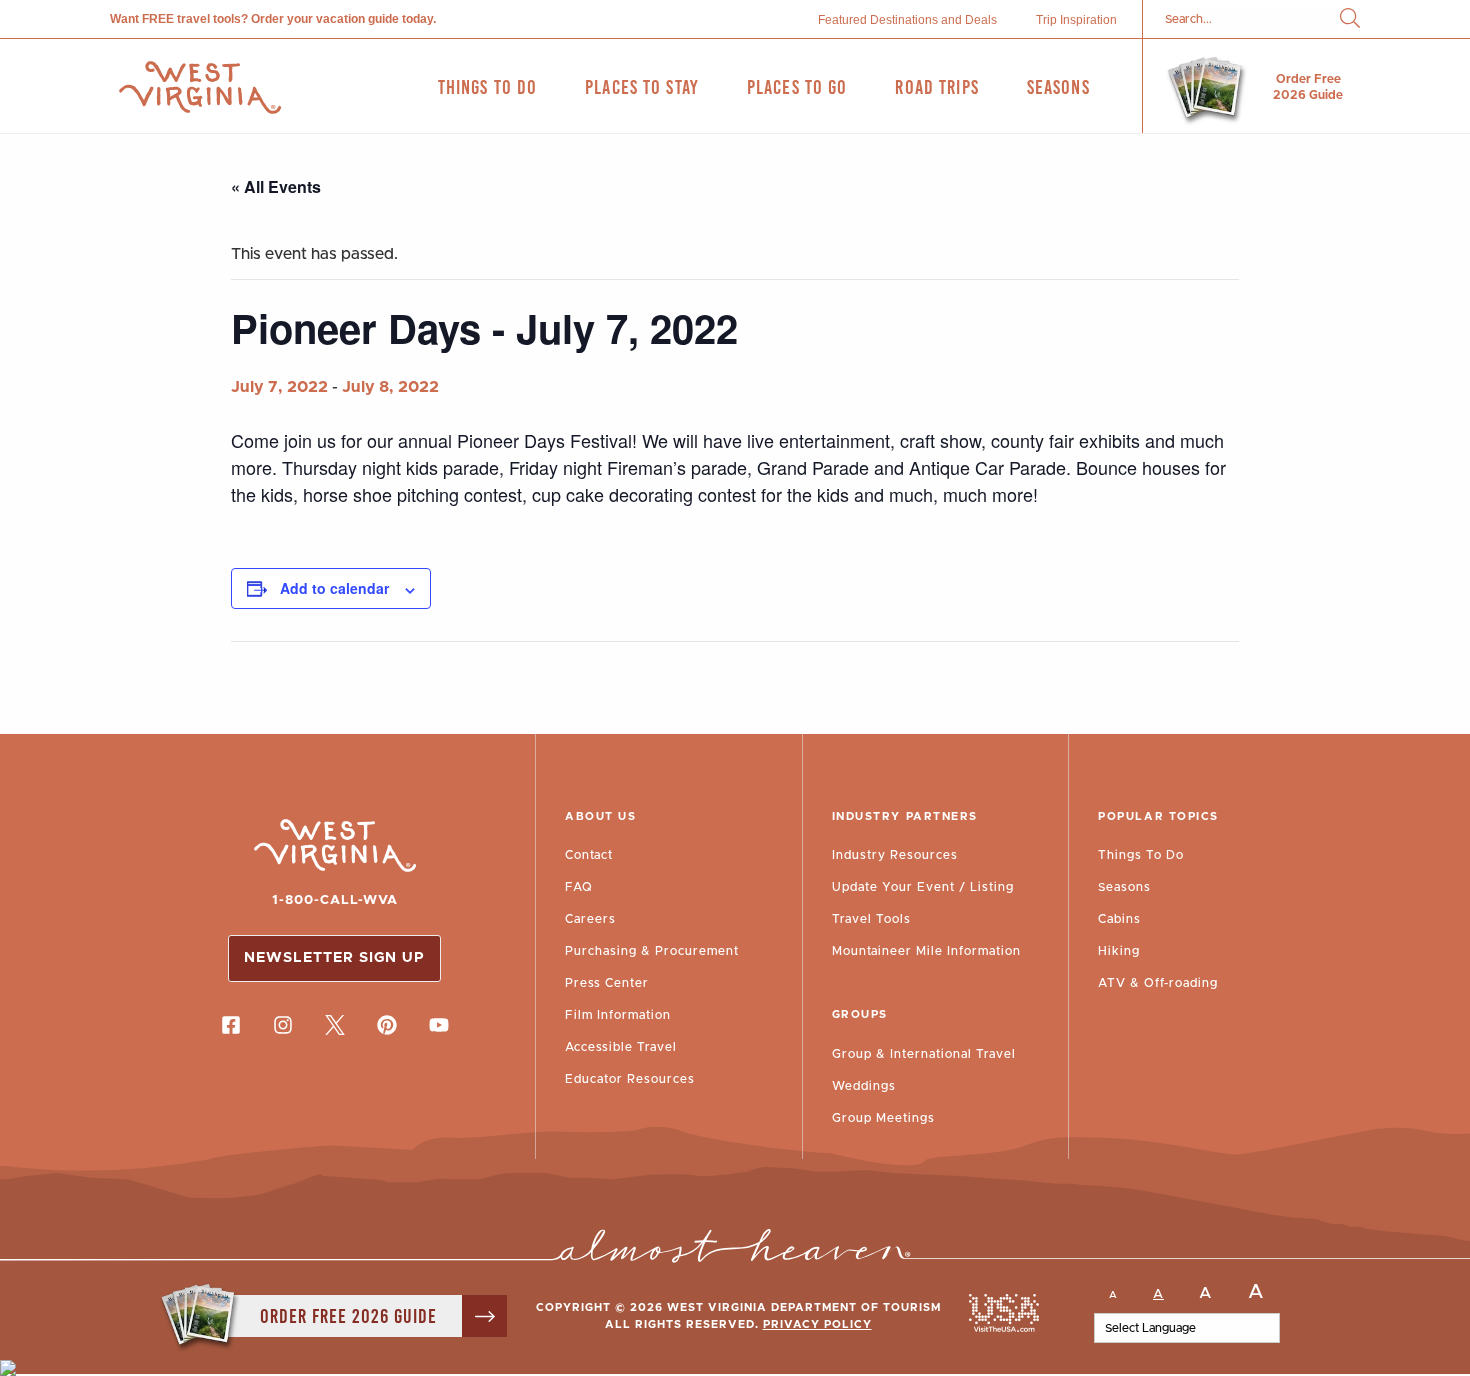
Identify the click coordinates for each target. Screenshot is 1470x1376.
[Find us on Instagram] (283, 1025)
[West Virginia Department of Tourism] (200, 87)
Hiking (1119, 951)
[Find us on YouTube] (439, 1025)
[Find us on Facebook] (231, 1025)
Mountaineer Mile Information (926, 951)
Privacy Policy (817, 1324)
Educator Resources (630, 1079)
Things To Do (1141, 855)
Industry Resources (895, 855)
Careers (590, 919)
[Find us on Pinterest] (387, 1025)
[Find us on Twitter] (335, 1025)
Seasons (1124, 887)
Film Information (618, 1015)
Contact (589, 855)
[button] (1350, 19)
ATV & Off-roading (1158, 983)
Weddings (864, 1086)
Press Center (607, 983)
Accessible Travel (621, 1047)
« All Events (276, 186)
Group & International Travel (924, 1054)
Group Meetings (883, 1118)
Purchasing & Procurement (652, 951)
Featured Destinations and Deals (907, 20)
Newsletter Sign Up (334, 958)
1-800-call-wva (335, 900)
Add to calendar (334, 588)
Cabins (1119, 919)
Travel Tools (871, 919)
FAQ (579, 887)
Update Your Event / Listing (923, 887)
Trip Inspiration (1076, 20)
